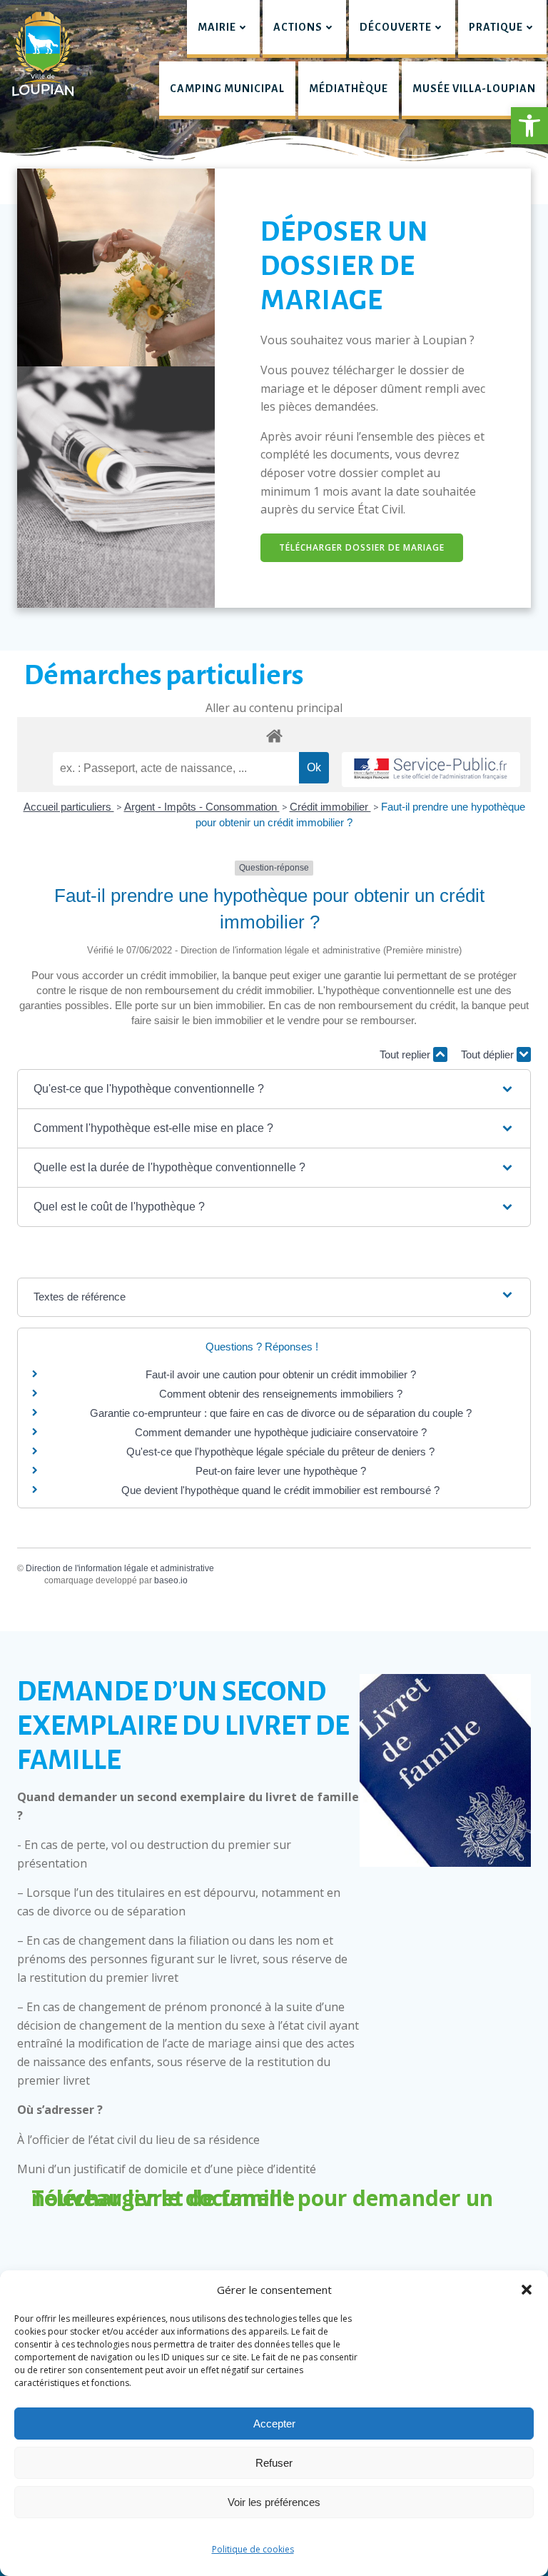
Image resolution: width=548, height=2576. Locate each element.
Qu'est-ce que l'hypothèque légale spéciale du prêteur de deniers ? (280, 1452)
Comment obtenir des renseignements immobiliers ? (281, 1394)
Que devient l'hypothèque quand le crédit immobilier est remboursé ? (280, 1490)
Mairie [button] (217, 27)
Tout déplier (489, 1054)
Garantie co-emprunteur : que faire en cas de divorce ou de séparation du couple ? (281, 1413)
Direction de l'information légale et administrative (120, 1568)
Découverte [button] (396, 27)
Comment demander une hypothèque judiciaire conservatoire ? (281, 1432)
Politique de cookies (253, 2549)
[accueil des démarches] (274, 735)
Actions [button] (298, 27)
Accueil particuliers (69, 807)
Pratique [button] (496, 27)
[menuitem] (223, 29)
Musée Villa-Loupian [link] (474, 89)
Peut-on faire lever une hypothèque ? (281, 1471)
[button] (529, 126)
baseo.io (171, 1580)
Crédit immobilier (330, 807)
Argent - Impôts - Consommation (202, 807)
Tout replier (406, 1054)
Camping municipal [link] (227, 89)
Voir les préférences (274, 2502)
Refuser (274, 2463)
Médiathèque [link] (349, 89)
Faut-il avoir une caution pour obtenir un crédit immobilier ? (281, 1374)
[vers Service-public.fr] (431, 770)
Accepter (274, 2424)
